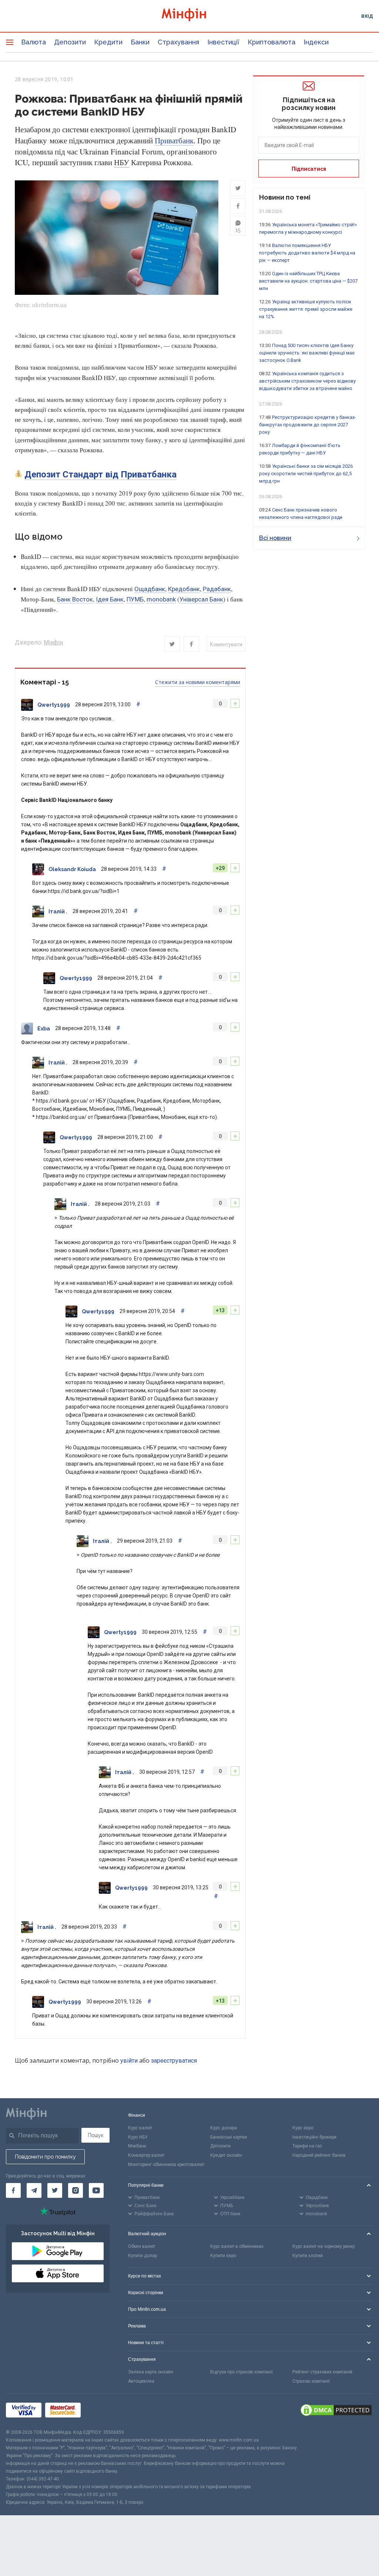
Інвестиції (223, 42)
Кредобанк (184, 589)
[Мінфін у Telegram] (34, 2190)
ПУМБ (135, 599)
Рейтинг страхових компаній (322, 2372)
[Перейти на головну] (190, 16)
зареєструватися (174, 2061)
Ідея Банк (110, 599)
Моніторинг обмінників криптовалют (166, 2165)
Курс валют (140, 2128)
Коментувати (226, 644)
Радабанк (217, 589)
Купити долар (142, 2256)
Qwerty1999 (54, 705)
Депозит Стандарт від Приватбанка (100, 474)
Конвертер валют (146, 2155)
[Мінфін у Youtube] (96, 2190)
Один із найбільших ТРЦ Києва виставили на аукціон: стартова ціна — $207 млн (308, 281)
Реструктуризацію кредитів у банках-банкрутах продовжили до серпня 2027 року (308, 425)
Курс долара (224, 2128)
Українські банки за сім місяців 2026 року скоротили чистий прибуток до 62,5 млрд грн (306, 474)
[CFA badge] (101, 2411)
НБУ (122, 163)
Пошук (96, 2135)
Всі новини (275, 538)
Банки (140, 42)
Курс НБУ (138, 2137)
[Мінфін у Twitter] (55, 2190)
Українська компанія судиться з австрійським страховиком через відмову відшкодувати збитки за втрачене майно (307, 381)
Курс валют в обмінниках (237, 2246)
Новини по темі (285, 197)
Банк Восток (75, 599)
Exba (44, 1029)
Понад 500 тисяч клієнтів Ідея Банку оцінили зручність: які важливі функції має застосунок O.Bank (307, 353)
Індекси (316, 42)
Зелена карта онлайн (151, 2372)
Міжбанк (137, 2146)
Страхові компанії (311, 2381)
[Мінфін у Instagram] (76, 2190)
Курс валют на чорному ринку (324, 2246)
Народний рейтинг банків (319, 2155)
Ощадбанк (150, 589)
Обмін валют (142, 2246)
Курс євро (303, 2128)
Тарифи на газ (307, 2146)
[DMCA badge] (336, 2411)
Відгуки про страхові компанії (242, 2372)
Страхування (178, 42)
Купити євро (223, 2256)
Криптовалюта (271, 42)
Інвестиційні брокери (314, 2137)
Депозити (70, 42)
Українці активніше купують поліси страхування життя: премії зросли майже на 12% (306, 309)
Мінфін (53, 642)
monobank (161, 599)
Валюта (33, 42)
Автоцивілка (141, 2381)
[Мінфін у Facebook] (13, 2190)
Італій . (58, 912)
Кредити (108, 42)
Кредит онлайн (226, 2155)
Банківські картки (229, 2137)
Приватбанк (174, 141)
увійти (129, 2061)
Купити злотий (308, 2256)
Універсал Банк (201, 599)
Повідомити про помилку (45, 2157)
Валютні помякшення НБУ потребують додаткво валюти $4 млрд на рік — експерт (307, 253)
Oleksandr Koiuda (72, 869)
